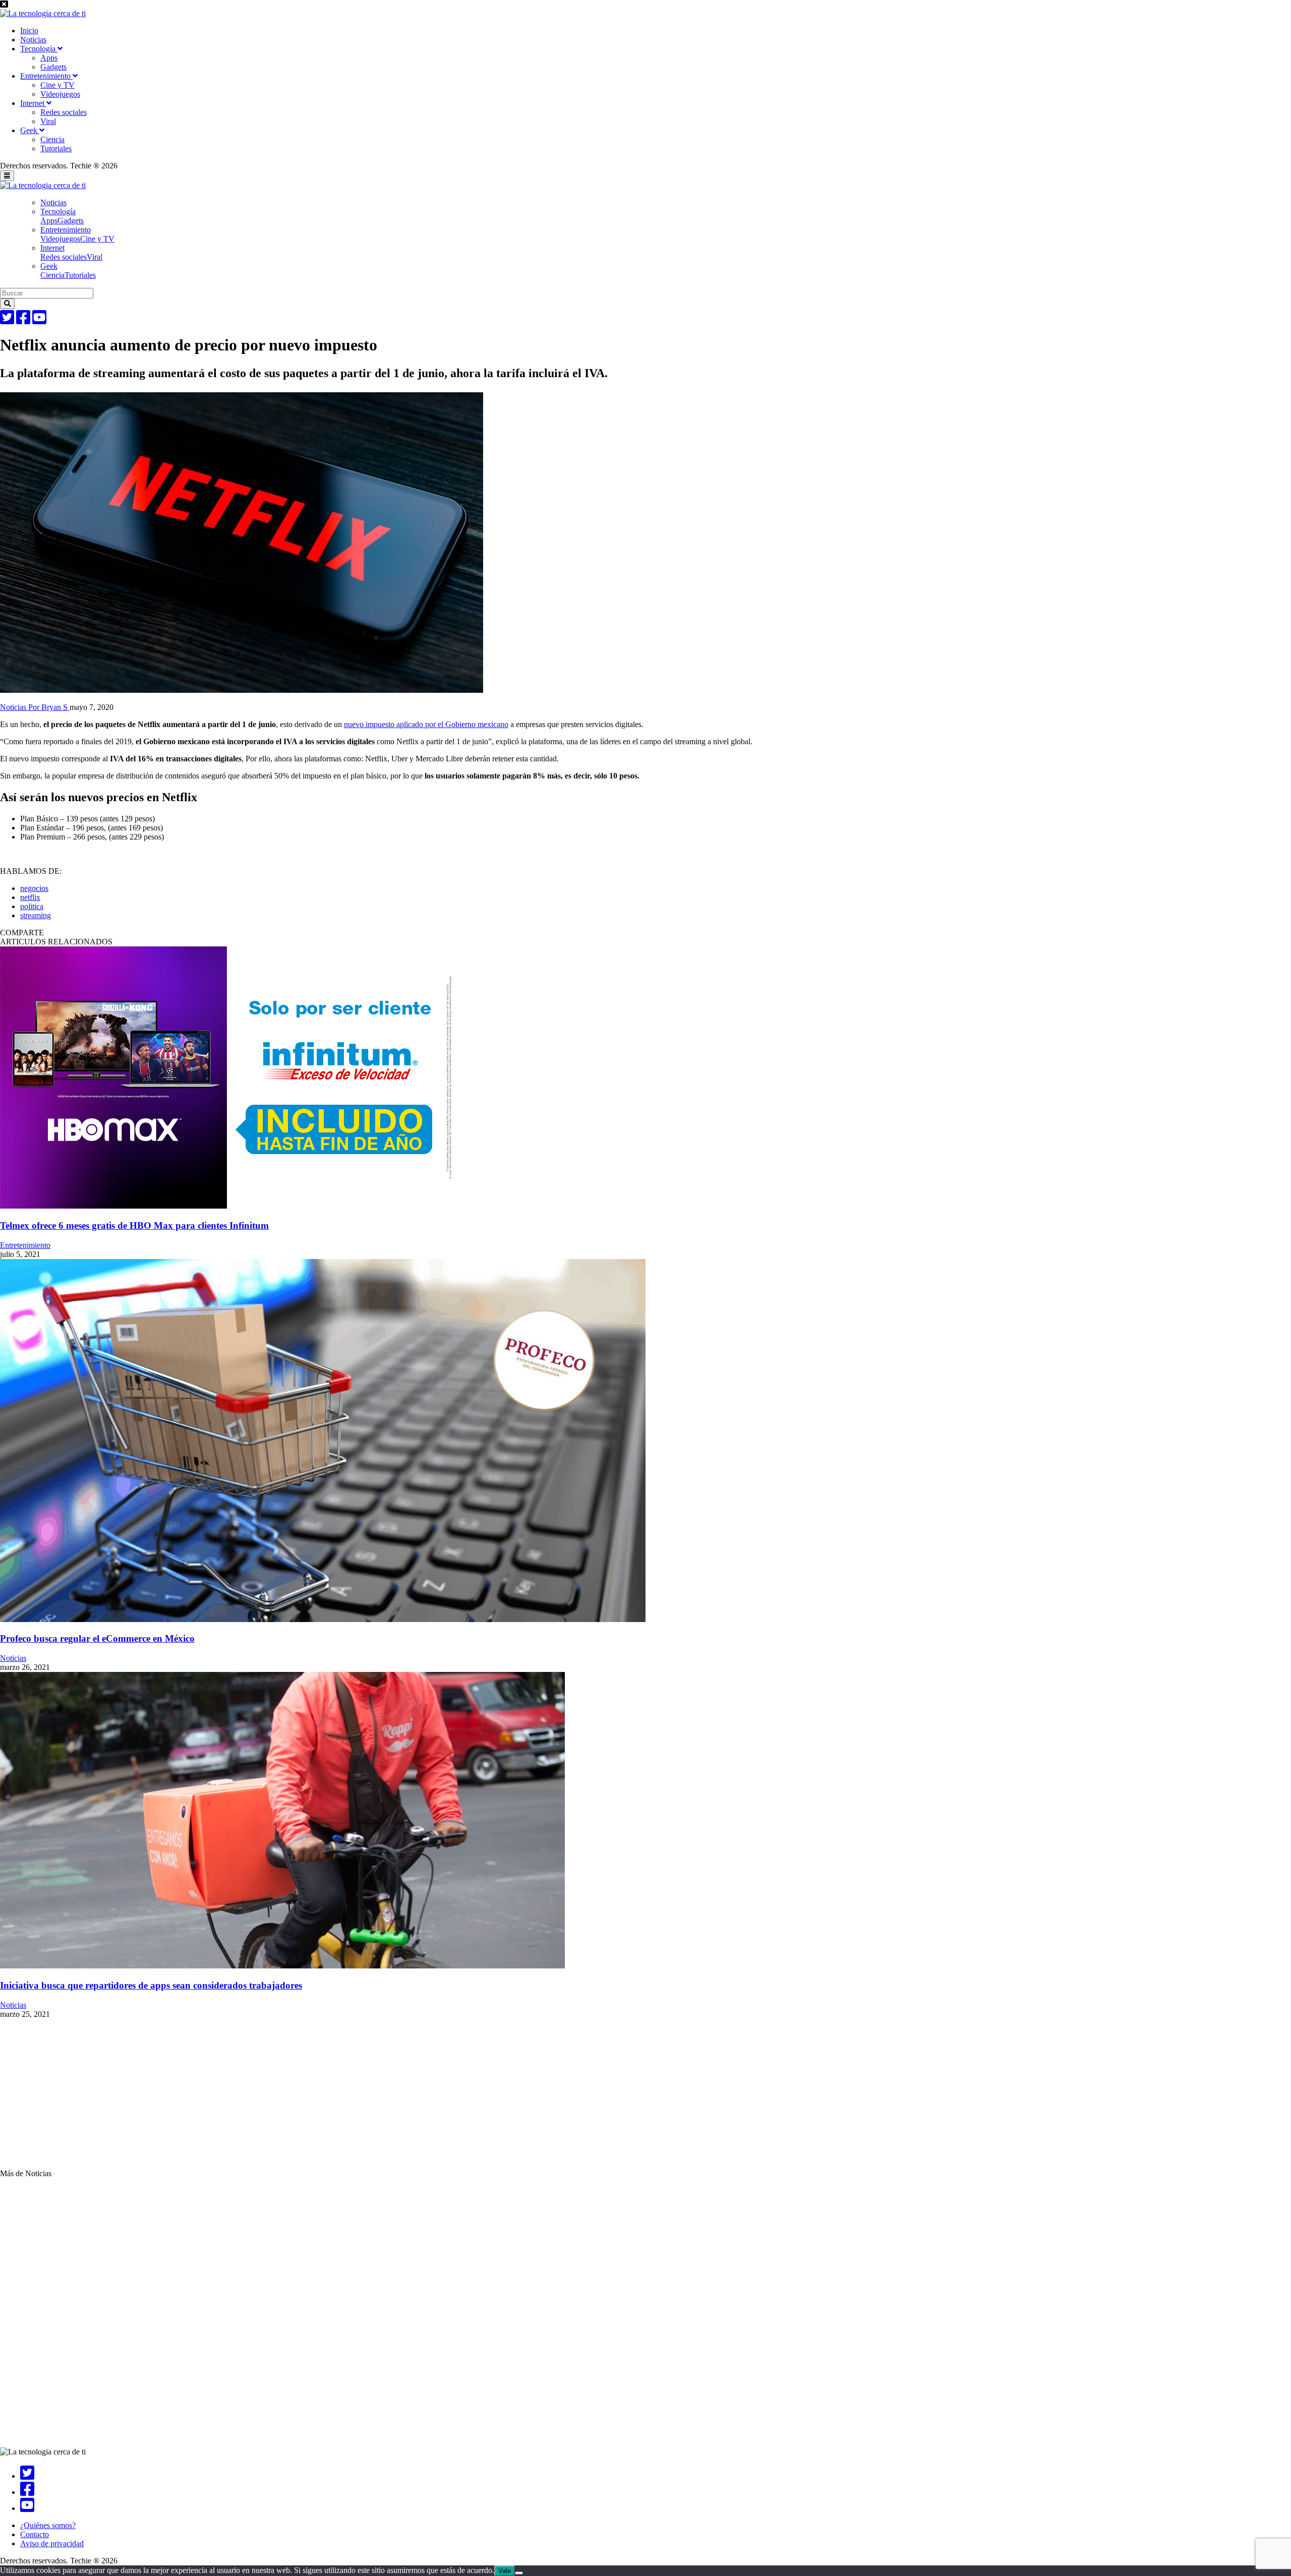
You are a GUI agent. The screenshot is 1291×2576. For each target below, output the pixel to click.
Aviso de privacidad (52, 2543)
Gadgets (53, 67)
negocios (34, 888)
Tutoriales (56, 148)
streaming (36, 915)
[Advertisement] (303, 2099)
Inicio (29, 31)
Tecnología (39, 49)
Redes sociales (64, 112)
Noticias (33, 40)
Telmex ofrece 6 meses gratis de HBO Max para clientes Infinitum (134, 1225)
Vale (505, 2571)
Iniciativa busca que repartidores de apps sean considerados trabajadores (151, 1985)
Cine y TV (57, 85)
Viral (48, 121)
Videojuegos (60, 94)
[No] (519, 2573)
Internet (33, 103)
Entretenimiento (46, 76)
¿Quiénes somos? (48, 2525)
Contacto (35, 2534)
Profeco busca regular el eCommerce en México (97, 1638)
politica (32, 906)
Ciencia (52, 139)
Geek (30, 130)
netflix (30, 897)
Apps (49, 58)
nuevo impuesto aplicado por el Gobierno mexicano (426, 724)
